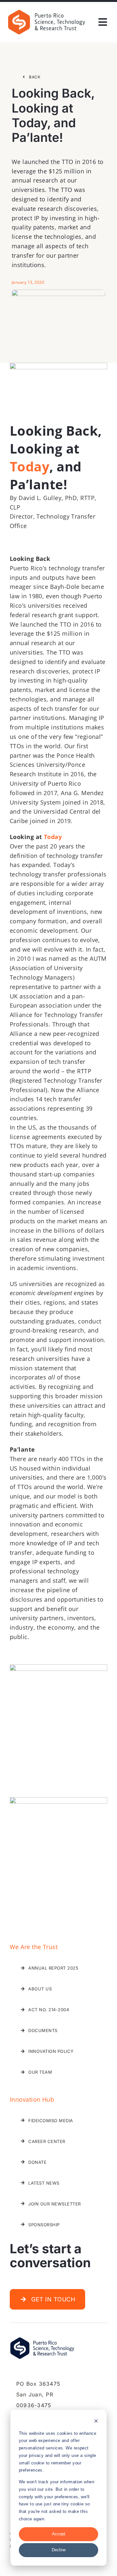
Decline (59, 2550)
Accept (59, 2534)
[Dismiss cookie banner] (96, 2422)
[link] (46, 11)
